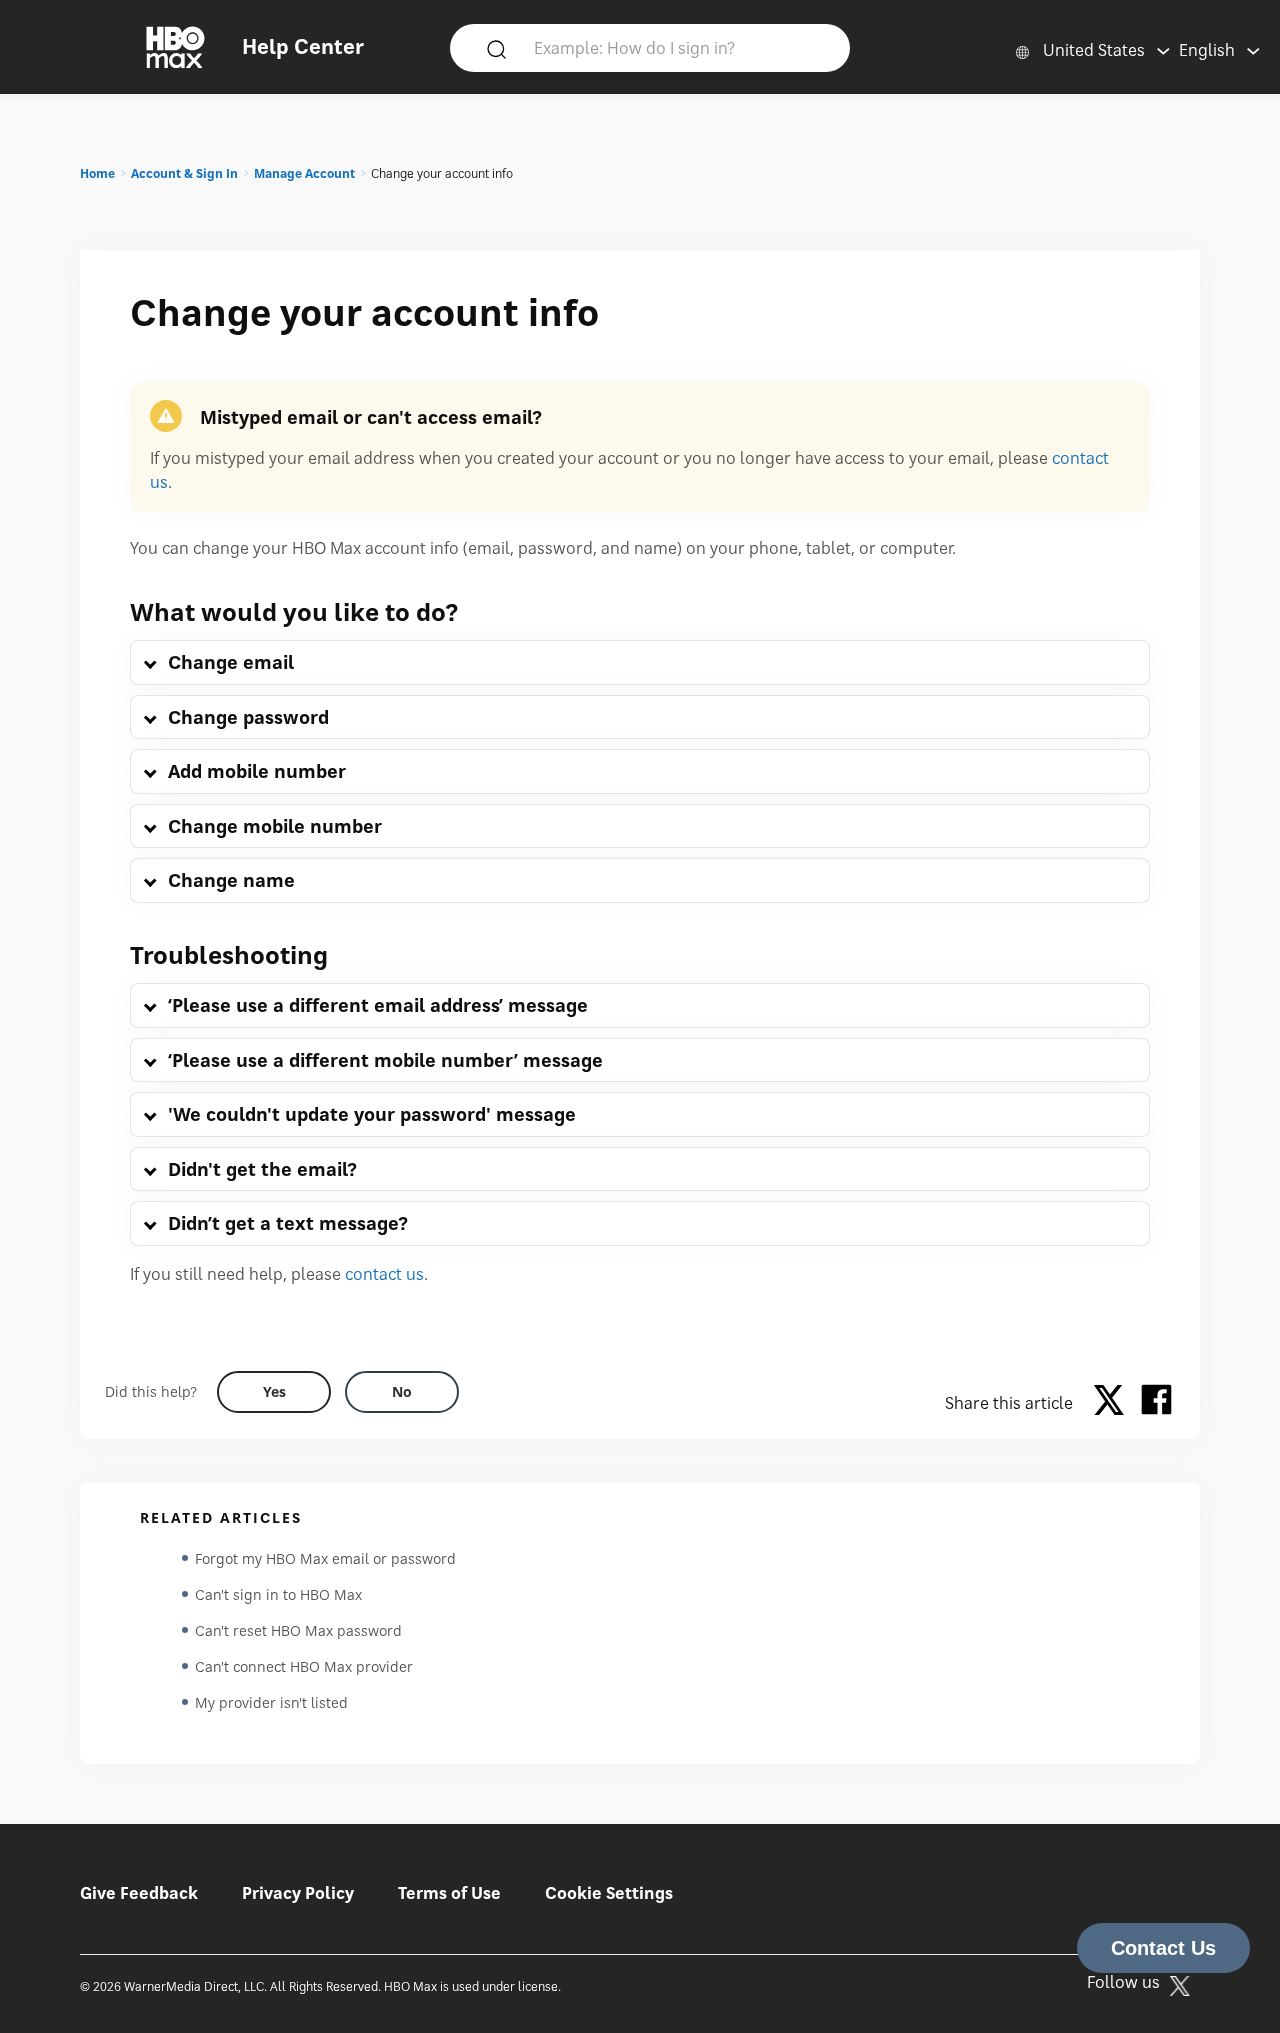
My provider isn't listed (271, 1702)
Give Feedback (139, 1893)
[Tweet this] (1114, 1403)
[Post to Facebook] (1156, 1403)
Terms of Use (449, 1893)
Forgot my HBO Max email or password (325, 1558)
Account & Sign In (184, 173)
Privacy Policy (298, 1893)
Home (97, 173)
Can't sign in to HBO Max (278, 1594)
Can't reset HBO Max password (298, 1630)
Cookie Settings (609, 1893)
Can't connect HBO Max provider (304, 1666)
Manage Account (304, 173)
